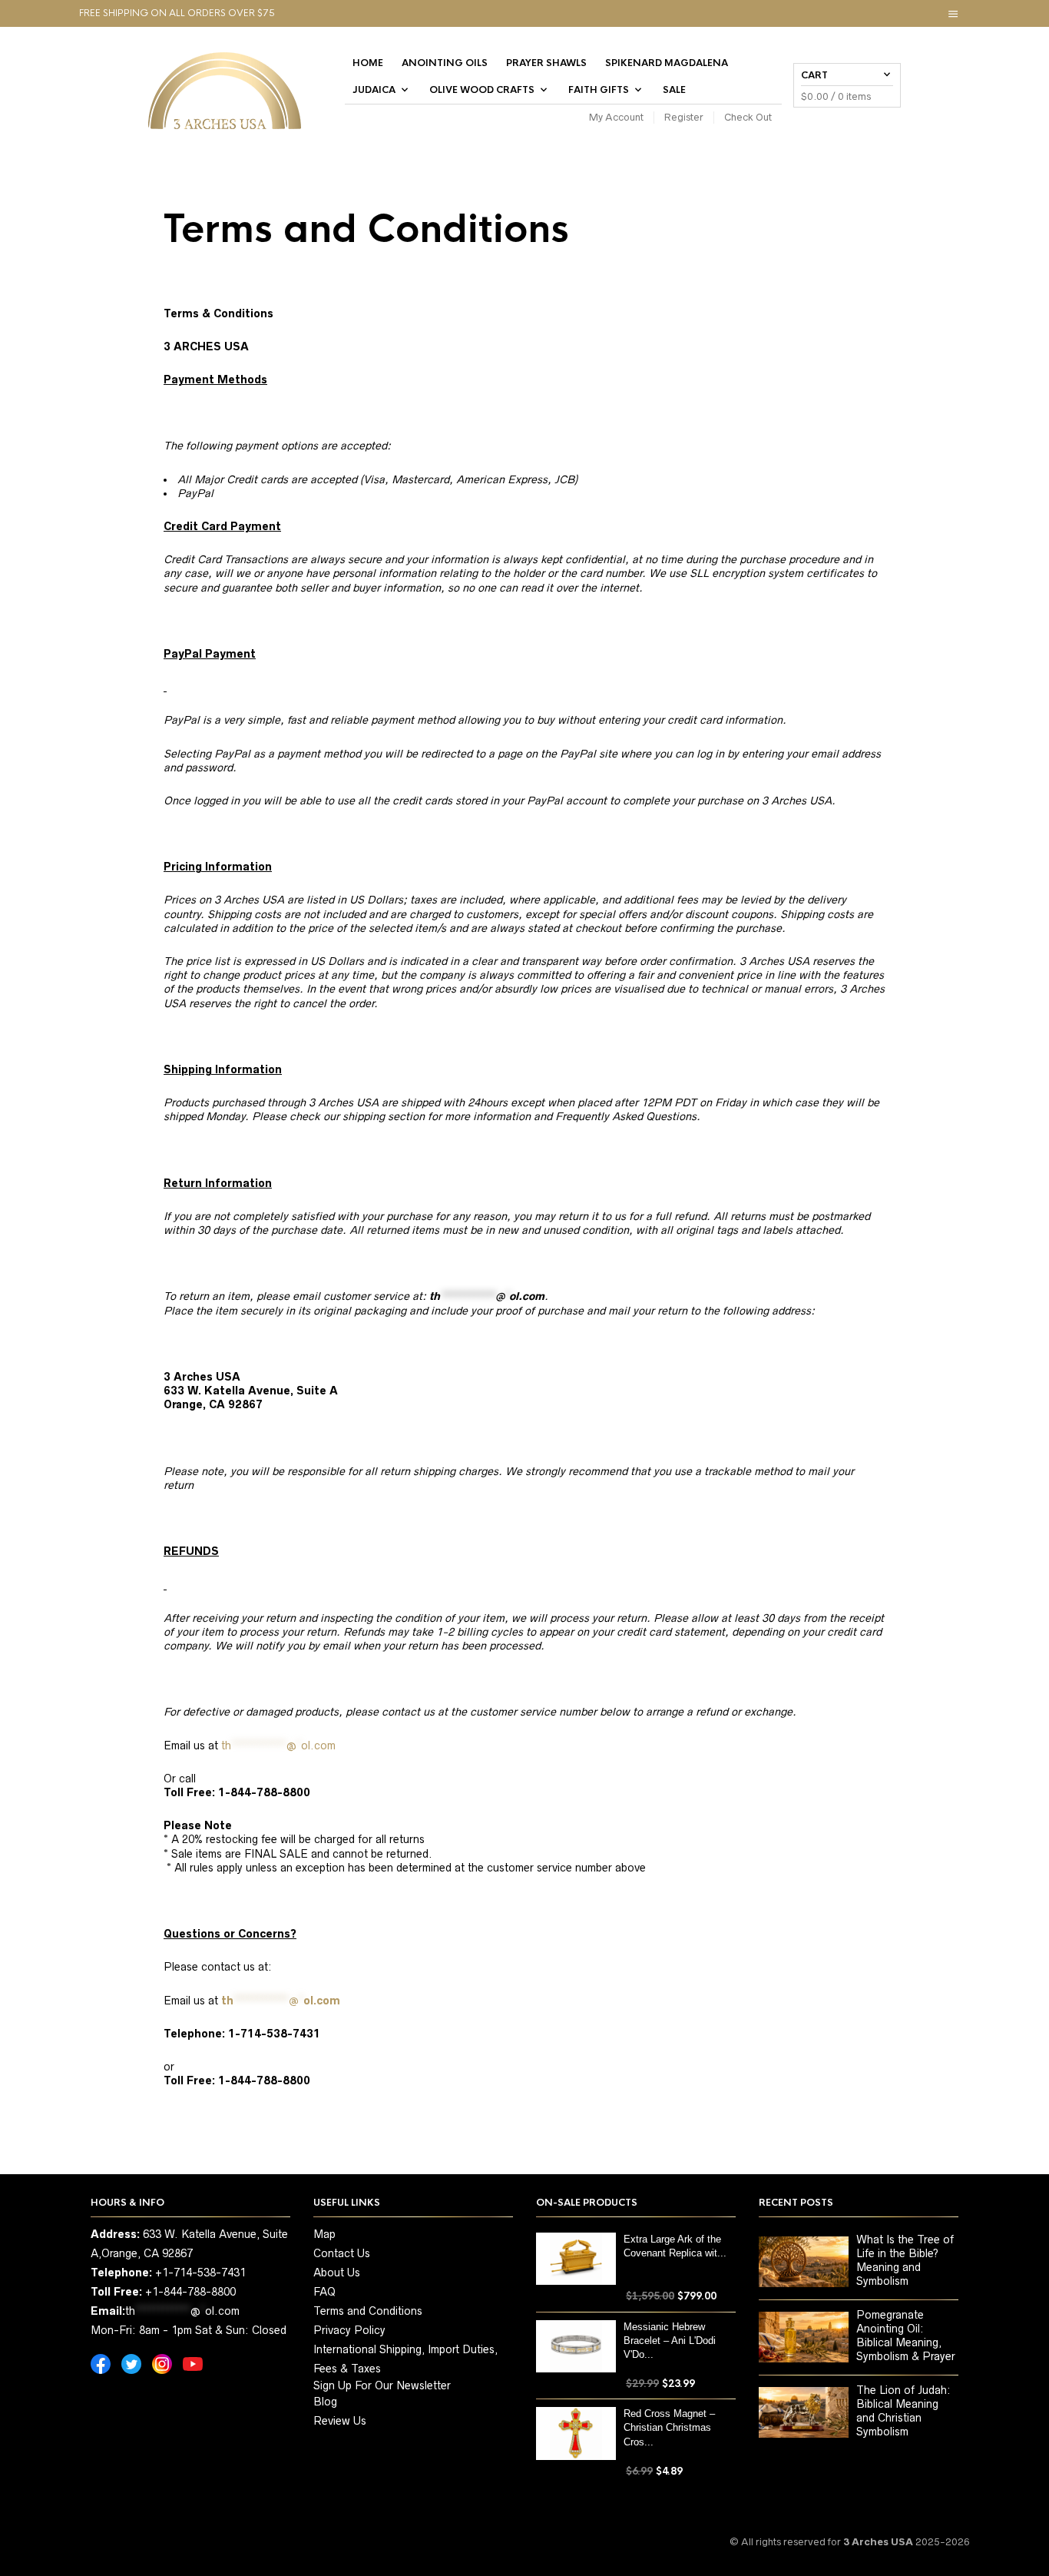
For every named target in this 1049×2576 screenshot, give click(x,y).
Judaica (374, 90)
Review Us (340, 2421)
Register (684, 117)
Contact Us (342, 2253)
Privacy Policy (349, 2330)
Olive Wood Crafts (482, 90)
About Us (337, 2273)
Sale (674, 90)
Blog (325, 2402)
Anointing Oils (445, 63)
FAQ (324, 2292)
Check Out (748, 117)
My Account (616, 117)
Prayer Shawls (546, 63)
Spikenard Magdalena (667, 63)
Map (324, 2234)
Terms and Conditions (368, 2311)
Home (368, 63)
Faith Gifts (599, 90)
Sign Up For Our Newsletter (382, 2385)
